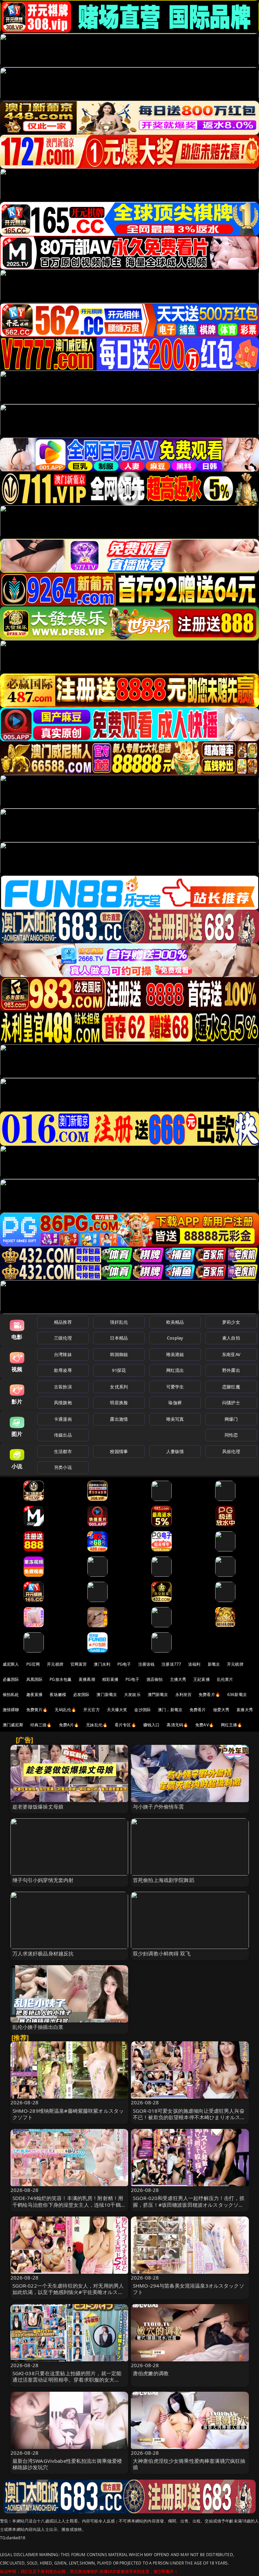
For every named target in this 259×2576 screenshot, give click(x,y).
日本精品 (119, 1338)
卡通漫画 (63, 1419)
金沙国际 (142, 1710)
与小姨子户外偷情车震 (159, 1807)
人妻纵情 (175, 1451)
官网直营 (79, 1664)
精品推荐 (63, 1322)
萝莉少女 (231, 1322)
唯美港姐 (175, 1354)
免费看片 (198, 1710)
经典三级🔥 (41, 1725)
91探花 (119, 1370)
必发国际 (81, 1694)
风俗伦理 (231, 1451)
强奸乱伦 (119, 1322)
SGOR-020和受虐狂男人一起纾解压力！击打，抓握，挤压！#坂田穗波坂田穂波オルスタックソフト (189, 2204)
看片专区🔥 (125, 1725)
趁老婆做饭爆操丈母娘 (38, 1807)
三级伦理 (63, 1338)
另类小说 (63, 1467)
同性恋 (231, 1435)
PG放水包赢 (61, 1679)
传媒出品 (63, 1435)
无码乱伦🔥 (65, 1710)
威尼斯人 (11, 1664)
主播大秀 (178, 1679)
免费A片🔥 (69, 1725)
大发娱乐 (132, 1694)
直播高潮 (87, 1679)
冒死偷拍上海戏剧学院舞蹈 (164, 1880)
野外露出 (231, 1370)
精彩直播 (110, 1679)
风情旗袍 (63, 1403)
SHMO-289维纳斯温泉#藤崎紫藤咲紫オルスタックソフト (68, 2114)
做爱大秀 (221, 1710)
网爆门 (231, 1419)
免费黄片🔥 (37, 1710)
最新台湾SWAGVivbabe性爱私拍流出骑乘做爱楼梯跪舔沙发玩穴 (67, 2464)
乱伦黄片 (225, 1679)
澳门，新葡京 (170, 1710)
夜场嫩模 (58, 1694)
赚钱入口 (152, 1725)
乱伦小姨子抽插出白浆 (38, 2027)
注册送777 (171, 1664)
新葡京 (214, 1664)
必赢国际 (11, 1679)
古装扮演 (63, 1387)
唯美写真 (175, 1419)
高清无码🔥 (177, 1725)
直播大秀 (245, 1710)
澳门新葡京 (107, 1694)
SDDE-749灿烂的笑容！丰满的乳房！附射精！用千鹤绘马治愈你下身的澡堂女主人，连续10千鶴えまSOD (69, 2204)
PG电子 (124, 1664)
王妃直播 (202, 1679)
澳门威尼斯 (13, 1725)
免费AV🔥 (205, 1725)
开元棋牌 (55, 1664)
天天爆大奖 (117, 1710)
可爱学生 (175, 1387)
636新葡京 (237, 1694)
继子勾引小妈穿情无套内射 (43, 1880)
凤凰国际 (35, 1679)
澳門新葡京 (158, 1694)
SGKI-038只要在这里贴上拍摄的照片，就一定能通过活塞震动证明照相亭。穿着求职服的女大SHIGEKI (67, 2380)
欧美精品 (175, 1322)
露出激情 (119, 1419)
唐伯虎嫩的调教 (151, 2373)
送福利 (194, 1664)
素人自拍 (231, 1338)
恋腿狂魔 (231, 1387)
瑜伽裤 (175, 1403)
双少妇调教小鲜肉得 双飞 (162, 1953)
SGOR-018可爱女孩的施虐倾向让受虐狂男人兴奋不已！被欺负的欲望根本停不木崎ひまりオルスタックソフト (189, 2117)
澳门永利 (102, 1664)
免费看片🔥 (209, 1694)
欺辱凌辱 (63, 1370)
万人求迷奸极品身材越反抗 (43, 1953)
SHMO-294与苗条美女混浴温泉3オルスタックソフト (189, 2289)
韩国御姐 (119, 1354)
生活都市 (63, 1451)
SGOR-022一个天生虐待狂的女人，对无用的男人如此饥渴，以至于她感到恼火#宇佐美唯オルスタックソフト (68, 2292)
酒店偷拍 (155, 1679)
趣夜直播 (35, 1694)
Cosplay (175, 1338)
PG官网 (33, 1664)
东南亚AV (231, 1354)
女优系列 (119, 1387)
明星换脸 (119, 1403)
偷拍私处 (11, 1694)
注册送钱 (147, 1664)
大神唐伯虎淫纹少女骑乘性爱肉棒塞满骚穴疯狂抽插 (189, 2464)
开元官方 (92, 1710)
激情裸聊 (11, 1710)
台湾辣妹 (63, 1354)
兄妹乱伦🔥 (97, 1725)
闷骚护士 (231, 1403)
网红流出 (175, 1370)
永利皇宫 (184, 1694)
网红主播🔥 (232, 1725)
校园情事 (119, 1451)
